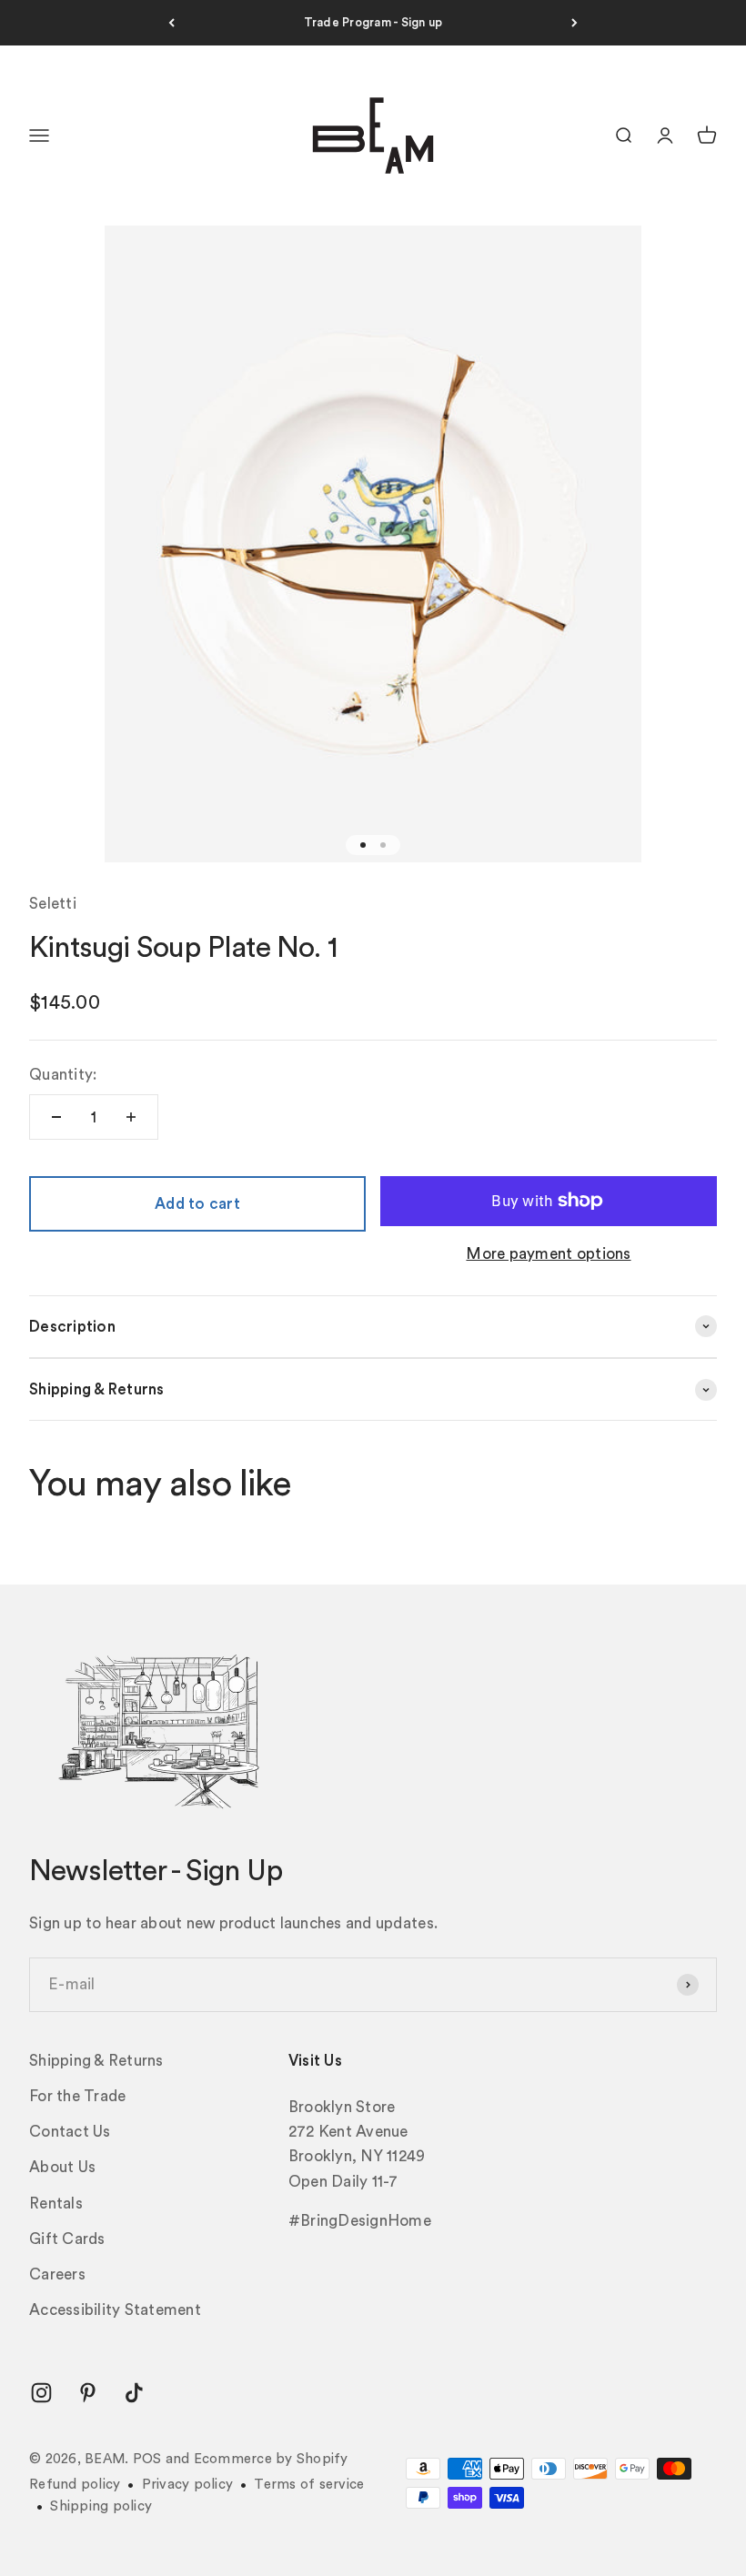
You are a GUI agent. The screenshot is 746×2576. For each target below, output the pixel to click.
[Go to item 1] (363, 845)
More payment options (548, 1254)
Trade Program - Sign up (373, 22)
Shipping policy (101, 2506)
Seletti (53, 904)
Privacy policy (188, 2485)
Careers (57, 2274)
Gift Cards (67, 2239)
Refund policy (75, 2485)
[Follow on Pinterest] (88, 2393)
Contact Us (70, 2132)
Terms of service (309, 2485)
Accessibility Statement (115, 2310)
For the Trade (77, 2096)
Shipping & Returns (96, 2061)
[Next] (575, 23)
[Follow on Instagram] (41, 2393)
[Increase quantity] (131, 1117)
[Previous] (171, 23)
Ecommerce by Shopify (271, 2459)
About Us (62, 2167)
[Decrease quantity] (56, 1117)
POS (147, 2459)
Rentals (56, 2204)
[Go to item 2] (383, 845)
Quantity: (63, 1075)
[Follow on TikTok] (134, 2393)
